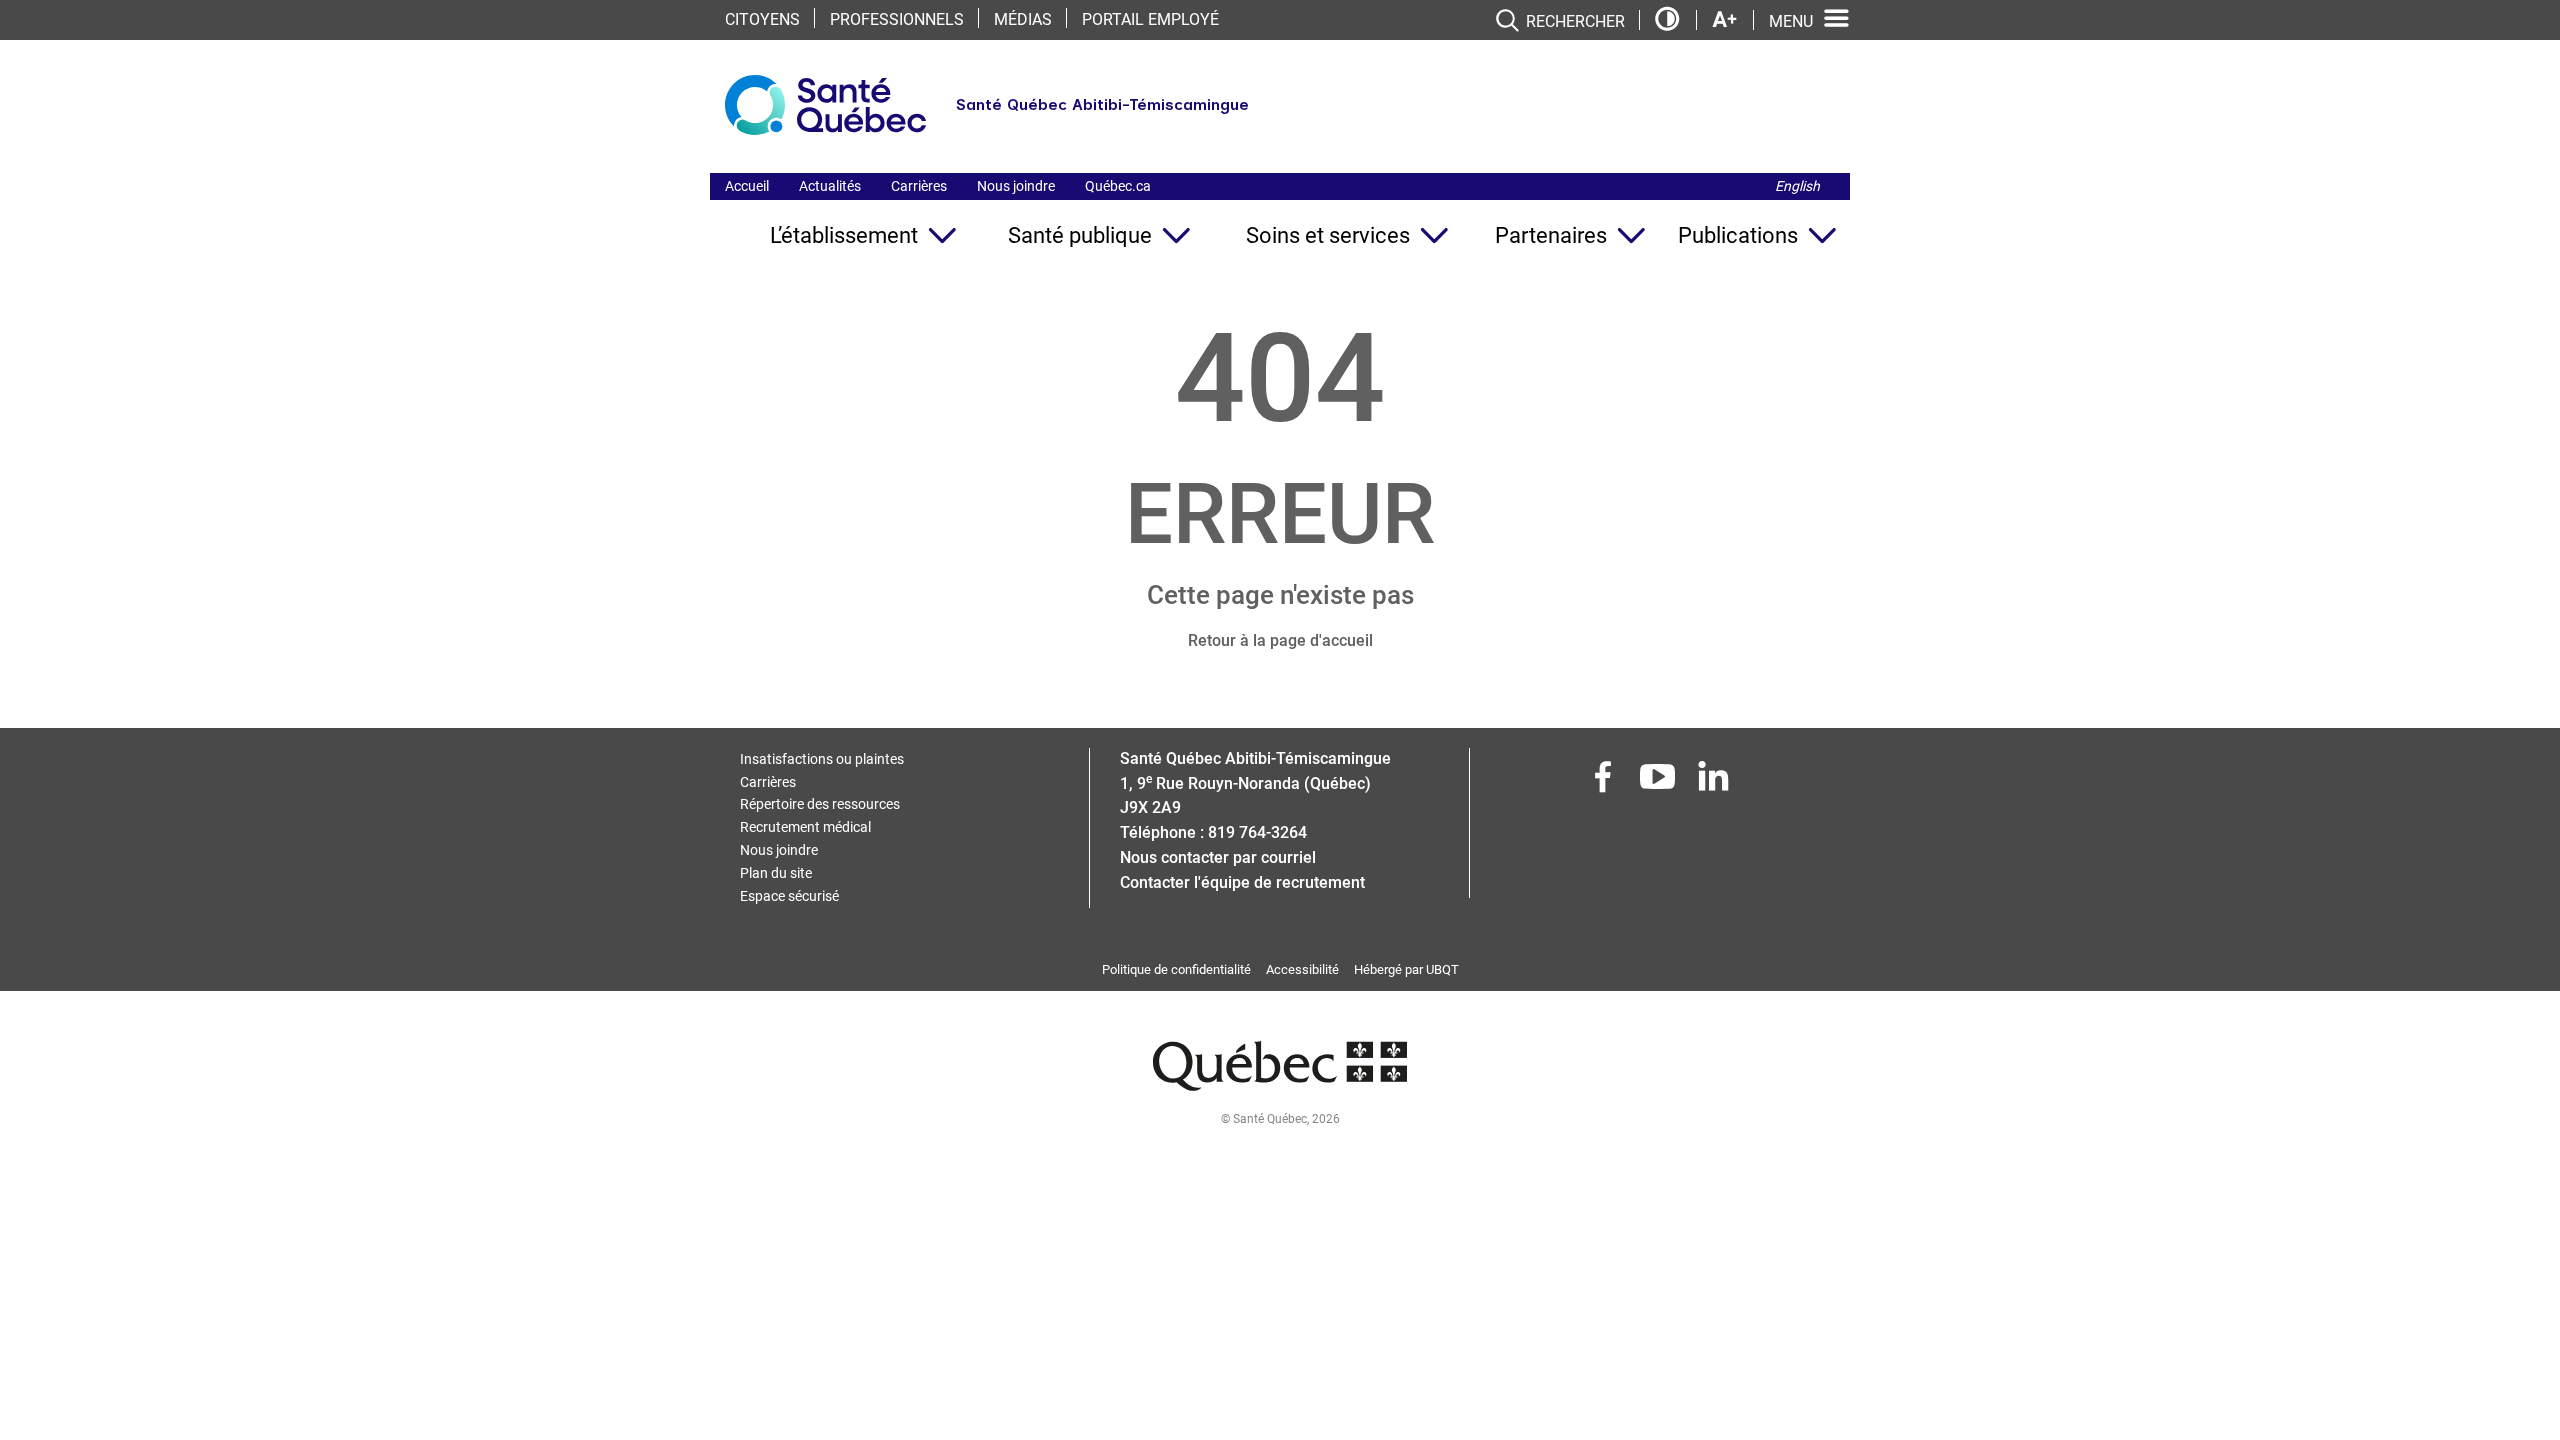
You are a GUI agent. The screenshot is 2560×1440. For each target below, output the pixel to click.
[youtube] (1660, 782)
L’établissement (844, 235)
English (1797, 186)
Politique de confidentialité (1176, 969)
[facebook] (1605, 782)
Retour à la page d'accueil (1280, 640)
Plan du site (776, 873)
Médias (1023, 19)
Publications (1738, 235)
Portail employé (1150, 19)
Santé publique (1080, 235)
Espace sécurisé (789, 896)
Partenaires (1551, 235)
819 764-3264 (1257, 832)
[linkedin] (1715, 782)
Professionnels (897, 19)
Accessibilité (1302, 969)
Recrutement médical (805, 827)
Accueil (747, 186)
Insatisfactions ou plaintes (822, 759)
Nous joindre (1016, 186)
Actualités (830, 186)
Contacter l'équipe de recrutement (1242, 882)
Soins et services (1328, 235)
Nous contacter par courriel (1218, 857)
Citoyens (762, 19)
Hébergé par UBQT (1406, 969)
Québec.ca (1118, 186)
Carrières (919, 186)
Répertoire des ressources (820, 804)
